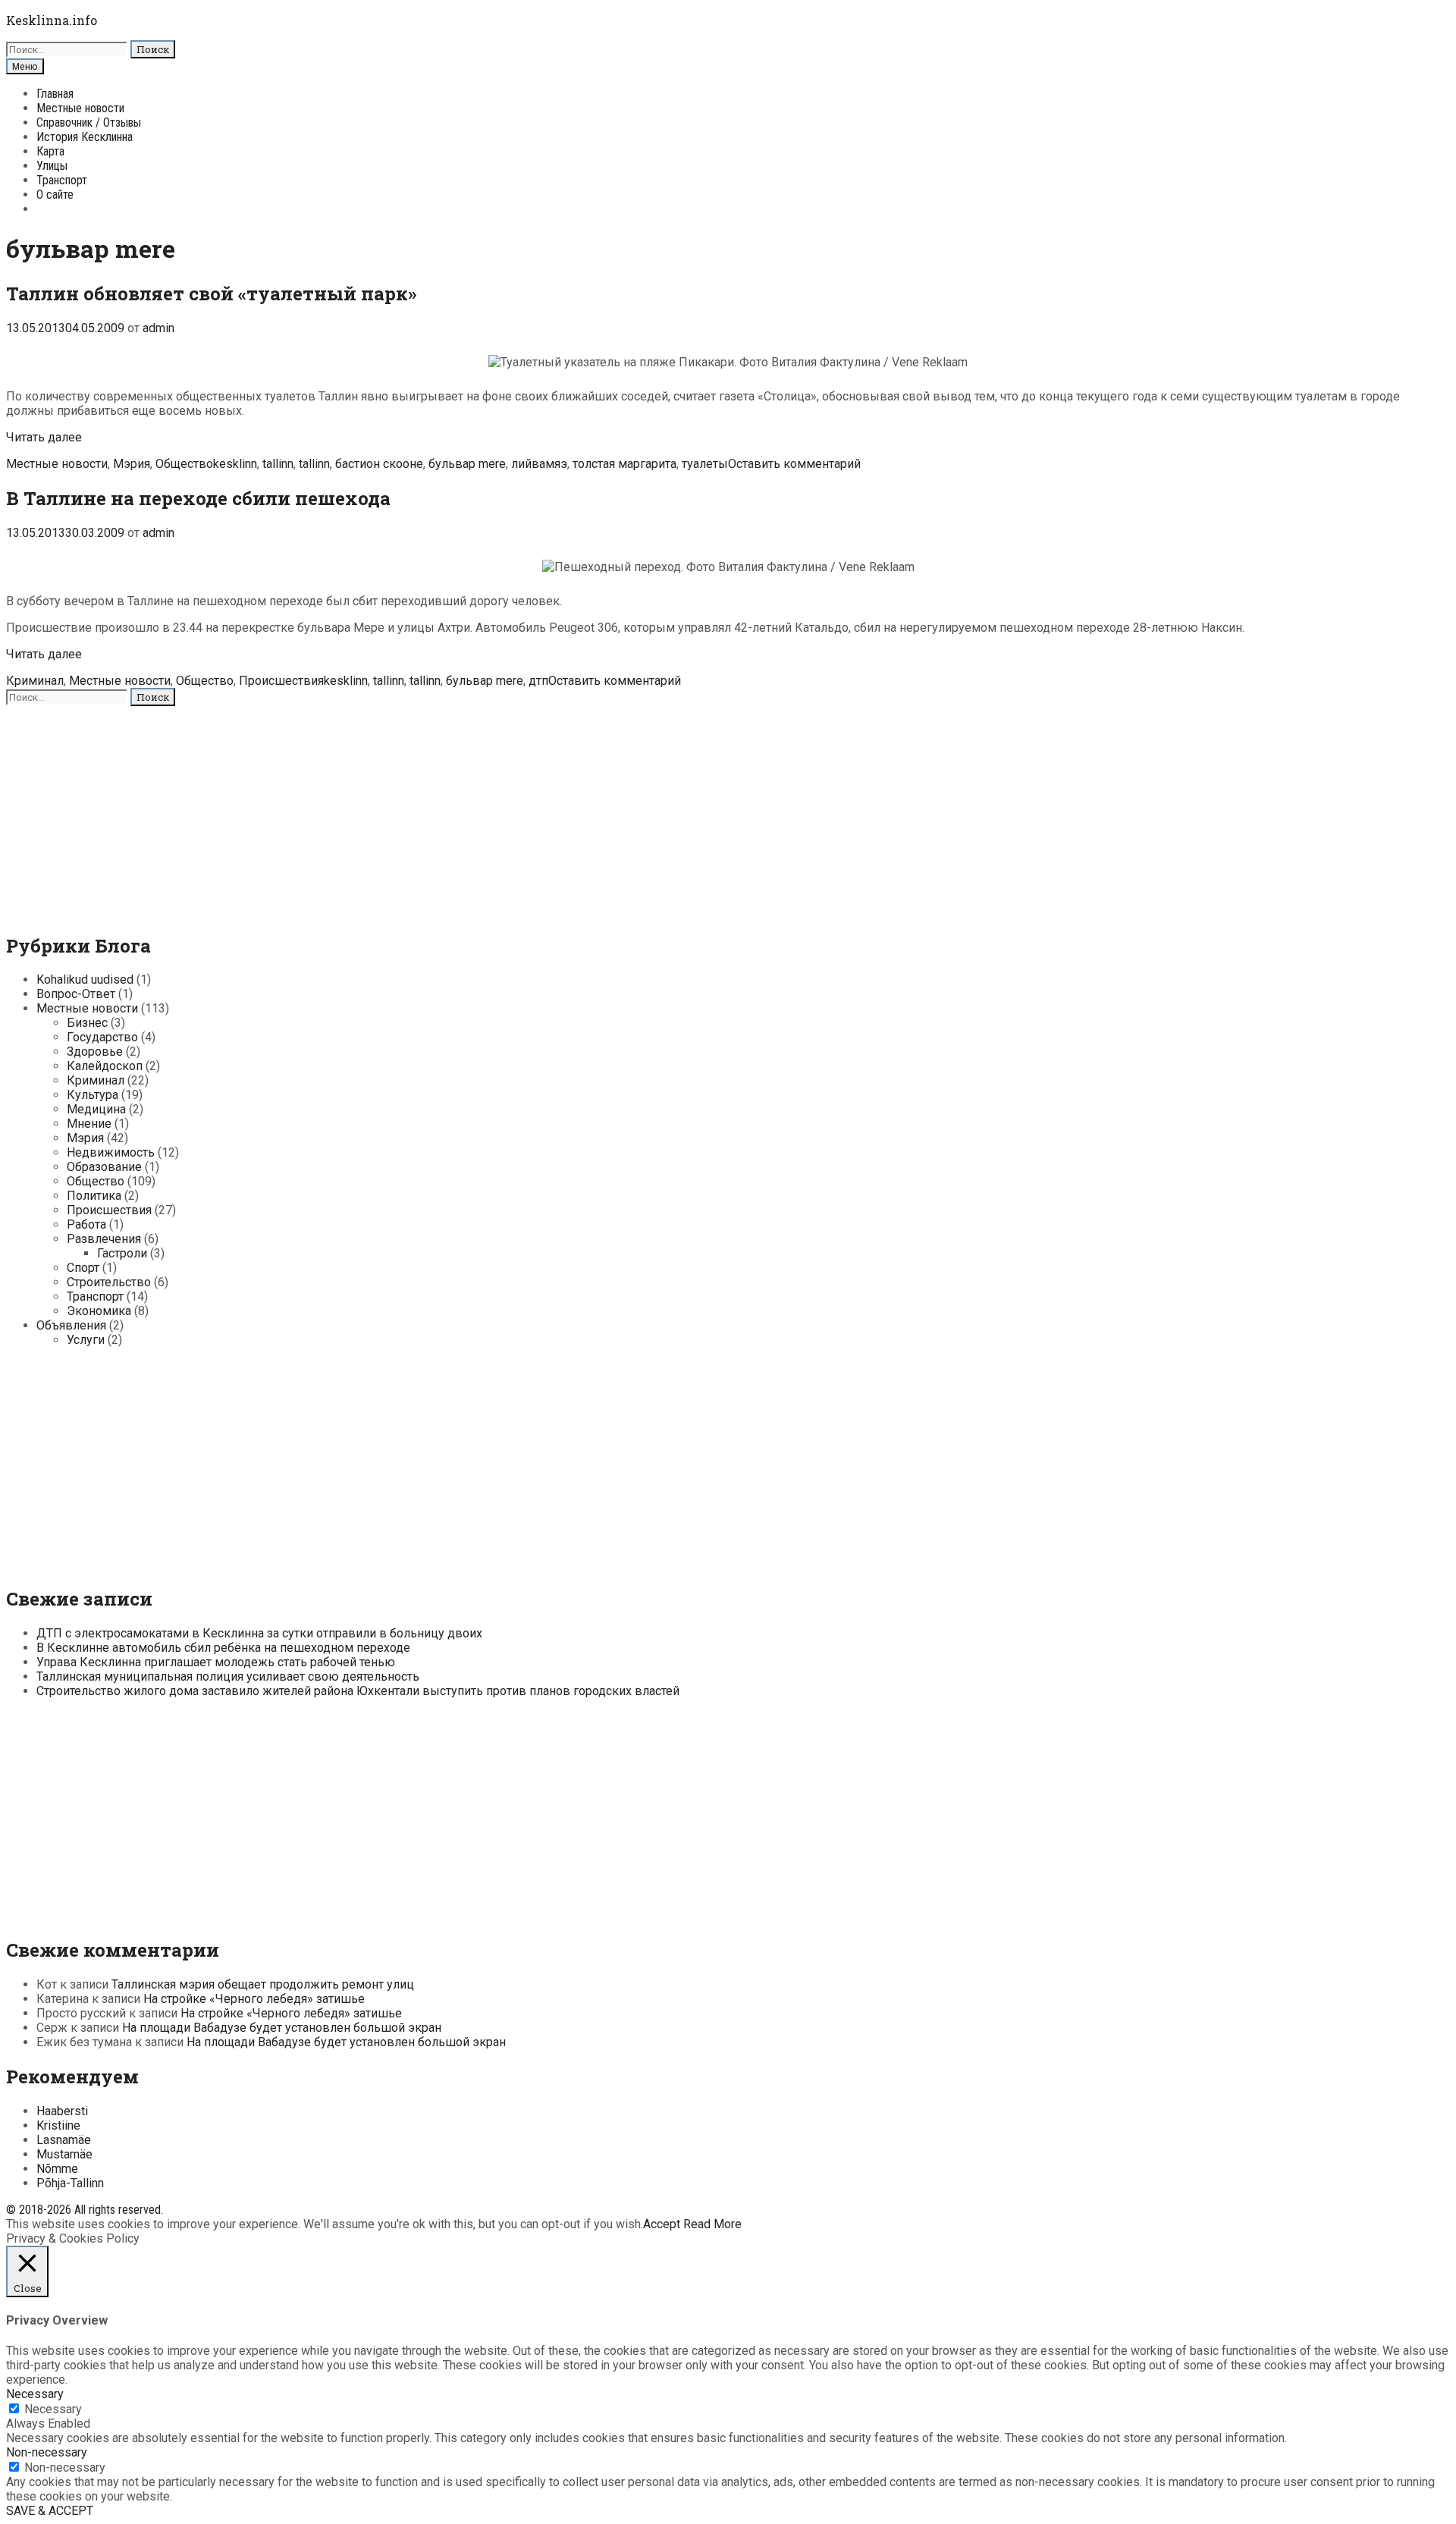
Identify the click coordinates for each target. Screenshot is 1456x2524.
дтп (538, 681)
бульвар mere (467, 464)
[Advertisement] (461, 812)
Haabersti (62, 2111)
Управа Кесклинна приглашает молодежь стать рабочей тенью (216, 1662)
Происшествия (281, 681)
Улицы (52, 166)
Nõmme (57, 2169)
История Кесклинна (85, 137)
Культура (93, 1095)
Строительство (109, 1282)
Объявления (71, 1325)
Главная (55, 94)
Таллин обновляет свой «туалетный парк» (211, 294)
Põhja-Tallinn (70, 2183)
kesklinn (235, 464)
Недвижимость (111, 1152)
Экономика (99, 1311)
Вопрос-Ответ (76, 994)
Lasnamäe (64, 2140)
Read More (712, 2224)
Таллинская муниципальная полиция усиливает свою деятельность (228, 1676)
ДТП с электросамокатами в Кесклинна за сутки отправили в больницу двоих (259, 1633)
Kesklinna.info (52, 20)
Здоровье (95, 1052)
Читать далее (44, 437)
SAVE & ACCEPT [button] (50, 2511)
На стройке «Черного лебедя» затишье (254, 1999)
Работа (86, 1224)
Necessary (53, 2409)
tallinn (278, 464)
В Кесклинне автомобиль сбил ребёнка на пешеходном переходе (223, 1648)
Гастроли (122, 1253)
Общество (184, 464)
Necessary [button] (35, 2394)
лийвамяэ (539, 464)
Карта (50, 151)
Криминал (35, 681)
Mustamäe (64, 2154)
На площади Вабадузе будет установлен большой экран (282, 2028)
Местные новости (80, 108)
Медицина (96, 1109)
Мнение (89, 1124)
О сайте (55, 195)
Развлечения (104, 1239)
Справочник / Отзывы (89, 122)
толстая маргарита (624, 464)
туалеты (705, 464)
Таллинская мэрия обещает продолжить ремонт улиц (263, 1984)
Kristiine (58, 2125)
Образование (104, 1167)
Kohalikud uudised (85, 979)
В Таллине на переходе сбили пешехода (198, 498)
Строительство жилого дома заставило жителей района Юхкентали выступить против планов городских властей (358, 1691)
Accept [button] (662, 2224)
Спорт (83, 1268)
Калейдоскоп (105, 1066)
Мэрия (132, 464)
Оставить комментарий (794, 464)
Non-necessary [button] (47, 2452)
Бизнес (87, 1023)
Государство (102, 1037)
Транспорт (62, 180)
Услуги (86, 1340)
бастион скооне (379, 464)
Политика (94, 1196)
